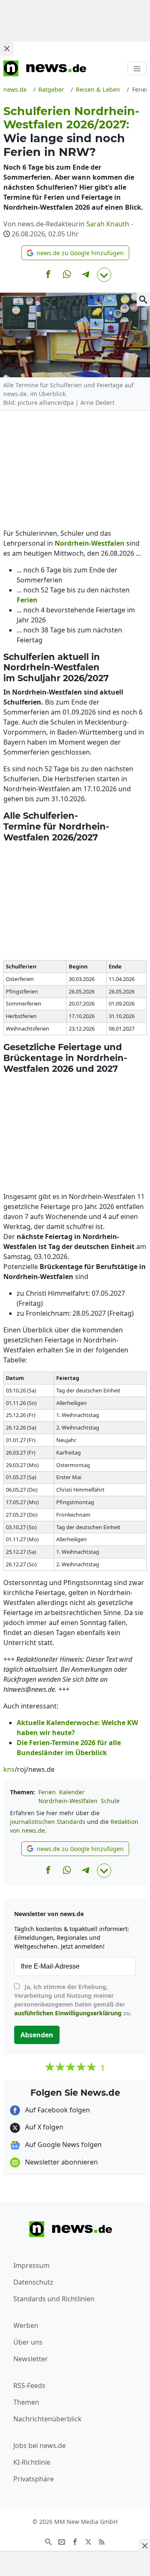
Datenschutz (33, 2282)
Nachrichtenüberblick (47, 2419)
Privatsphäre (34, 2479)
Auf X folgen (43, 2127)
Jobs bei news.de (40, 2446)
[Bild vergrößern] (143, 299)
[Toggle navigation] (137, 68)
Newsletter (31, 2359)
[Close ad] (7, 48)
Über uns (28, 2342)
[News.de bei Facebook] (75, 2541)
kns (9, 1769)
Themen (26, 2402)
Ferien (47, 1792)
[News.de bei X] (88, 2541)
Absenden (37, 2035)
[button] (75, 253)
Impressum (31, 2265)
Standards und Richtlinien (54, 2299)
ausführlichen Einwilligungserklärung (68, 2013)
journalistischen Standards (48, 1822)
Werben (26, 2325)
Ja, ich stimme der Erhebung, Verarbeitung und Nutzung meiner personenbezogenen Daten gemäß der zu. (73, 2000)
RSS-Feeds (29, 2385)
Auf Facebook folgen (57, 2110)
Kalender (72, 1792)
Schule (110, 1801)
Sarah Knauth (108, 224)
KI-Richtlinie (32, 2462)
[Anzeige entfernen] (144, 2546)
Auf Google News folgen (62, 2145)
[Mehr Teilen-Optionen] (104, 275)
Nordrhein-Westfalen (68, 1801)
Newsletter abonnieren (61, 2162)
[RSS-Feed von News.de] (102, 2541)
